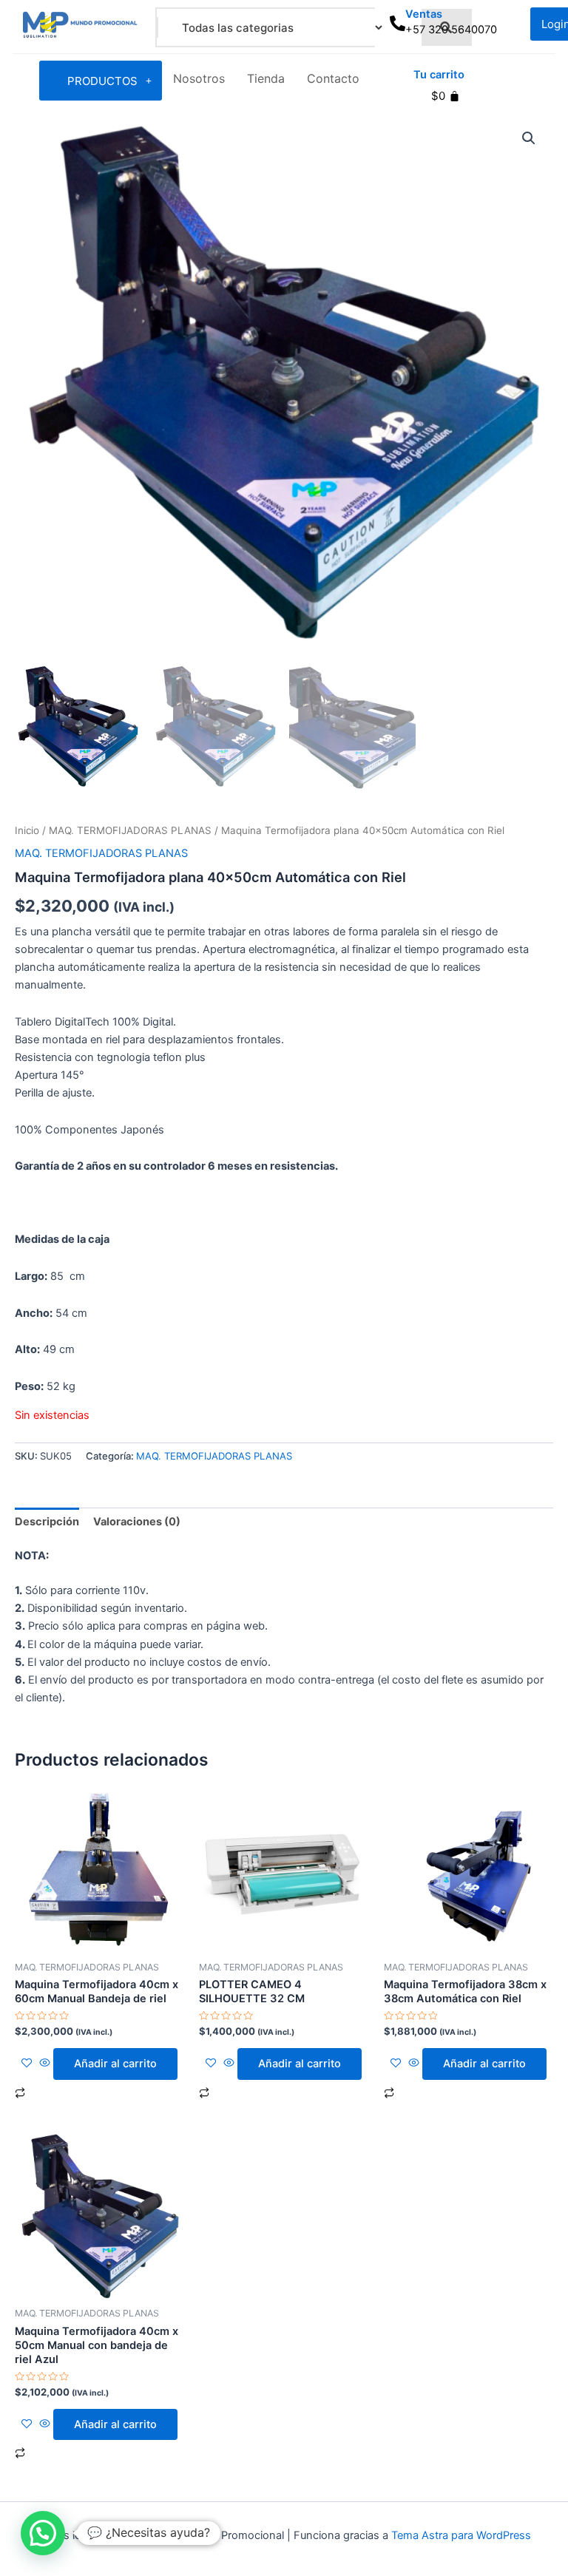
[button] (529, 138)
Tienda (266, 78)
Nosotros (199, 78)
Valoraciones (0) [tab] (137, 1522)
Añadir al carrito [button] (115, 2064)
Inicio (27, 830)
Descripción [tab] (47, 1522)
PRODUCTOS (102, 81)
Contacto (333, 78)
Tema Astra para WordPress (461, 2535)
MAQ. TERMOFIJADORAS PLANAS (130, 830)
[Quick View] (45, 2064)
